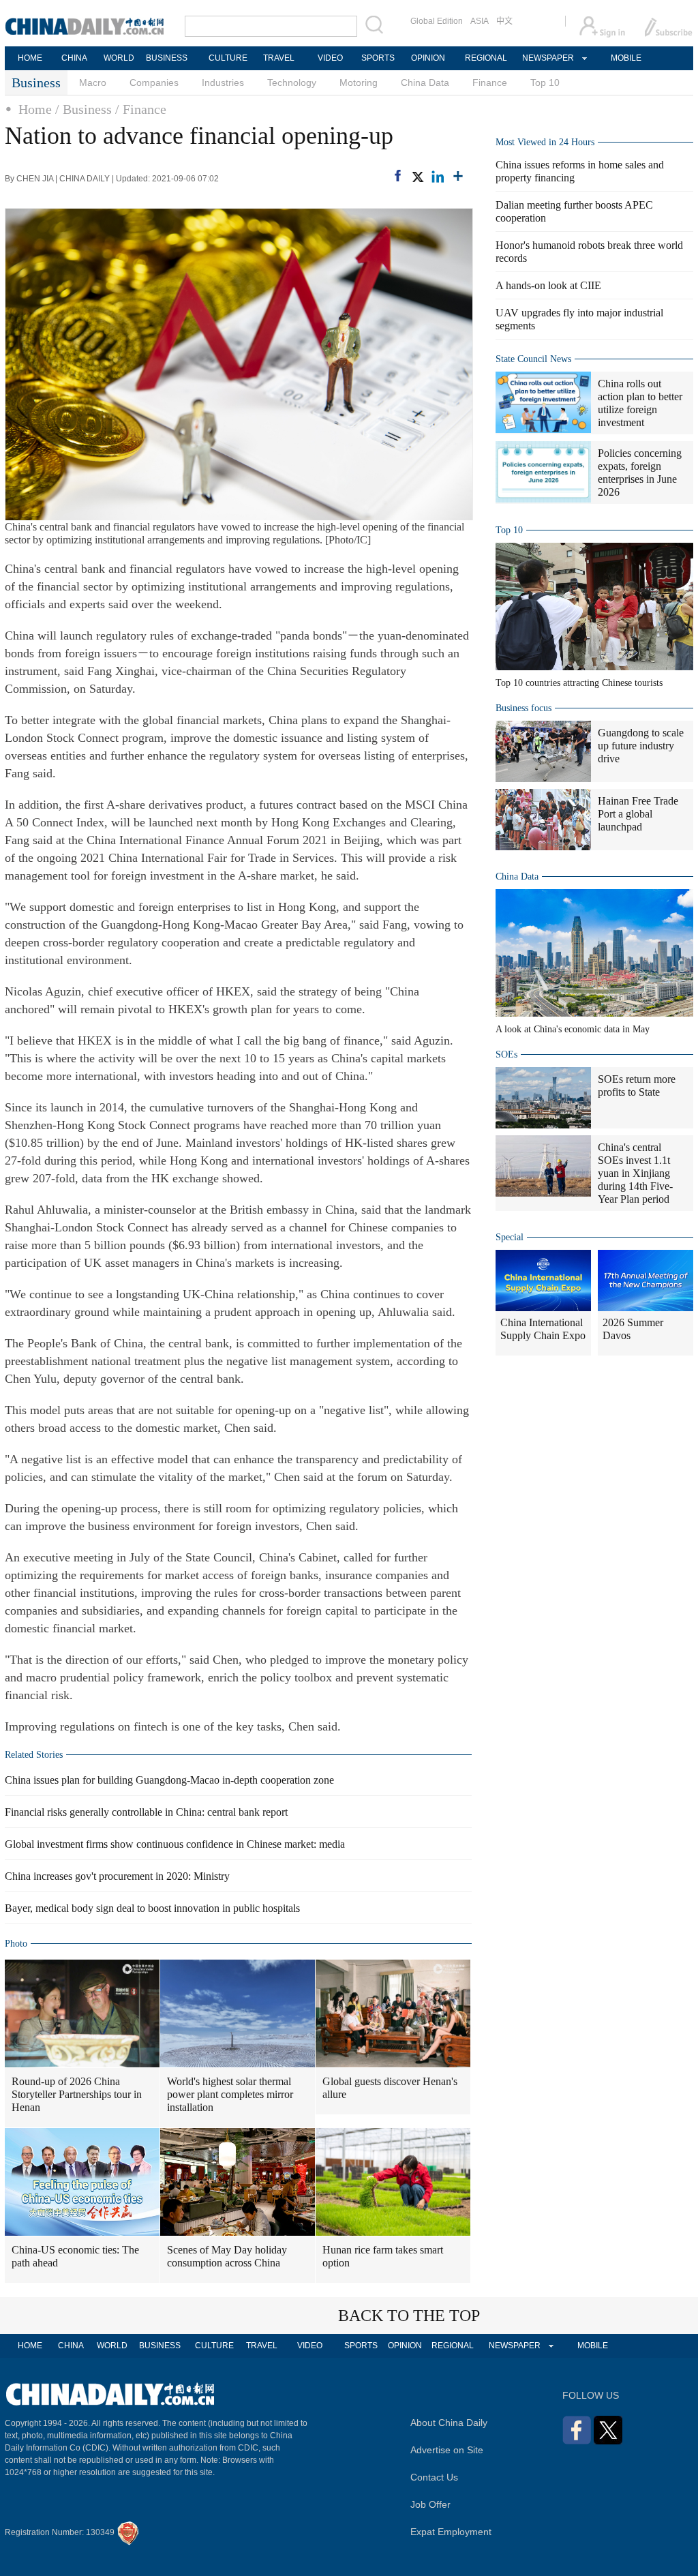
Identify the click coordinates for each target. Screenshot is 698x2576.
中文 (504, 21)
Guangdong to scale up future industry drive (641, 746)
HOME (30, 58)
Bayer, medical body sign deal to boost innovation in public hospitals (152, 1908)
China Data (425, 83)
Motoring (359, 83)
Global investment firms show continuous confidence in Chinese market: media (175, 1844)
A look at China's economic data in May (573, 1029)
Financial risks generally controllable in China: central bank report (146, 1812)
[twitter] (417, 177)
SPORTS (378, 58)
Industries (223, 83)
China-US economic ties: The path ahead (75, 2256)
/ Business (84, 109)
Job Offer (430, 2504)
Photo (16, 1944)
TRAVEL (279, 58)
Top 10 (545, 83)
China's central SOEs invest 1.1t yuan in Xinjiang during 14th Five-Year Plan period (635, 1173)
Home (35, 109)
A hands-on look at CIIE (548, 285)
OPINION (428, 58)
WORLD (119, 58)
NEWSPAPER (547, 58)
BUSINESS (167, 58)
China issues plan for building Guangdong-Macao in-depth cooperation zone (169, 1780)
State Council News (533, 359)
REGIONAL (486, 58)
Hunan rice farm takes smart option (383, 2256)
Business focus (523, 708)
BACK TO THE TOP (409, 2316)
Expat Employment (451, 2532)
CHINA (74, 58)
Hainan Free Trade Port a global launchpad (638, 814)
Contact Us (434, 2477)
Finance (490, 83)
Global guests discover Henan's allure (390, 2088)
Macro (93, 83)
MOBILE (626, 58)
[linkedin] (438, 177)
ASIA (480, 21)
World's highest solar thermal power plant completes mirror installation (230, 2094)
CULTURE (228, 58)
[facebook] (398, 176)
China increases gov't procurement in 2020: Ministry (117, 1876)
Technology (292, 83)
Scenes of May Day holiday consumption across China (227, 2256)
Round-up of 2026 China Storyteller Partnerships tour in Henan (77, 2094)
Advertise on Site (447, 2450)
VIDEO (330, 58)
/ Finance (141, 109)
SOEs (506, 1054)
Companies (154, 83)
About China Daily (449, 2423)
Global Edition (437, 21)
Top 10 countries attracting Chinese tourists (579, 683)
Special (510, 1237)
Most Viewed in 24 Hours (545, 142)
